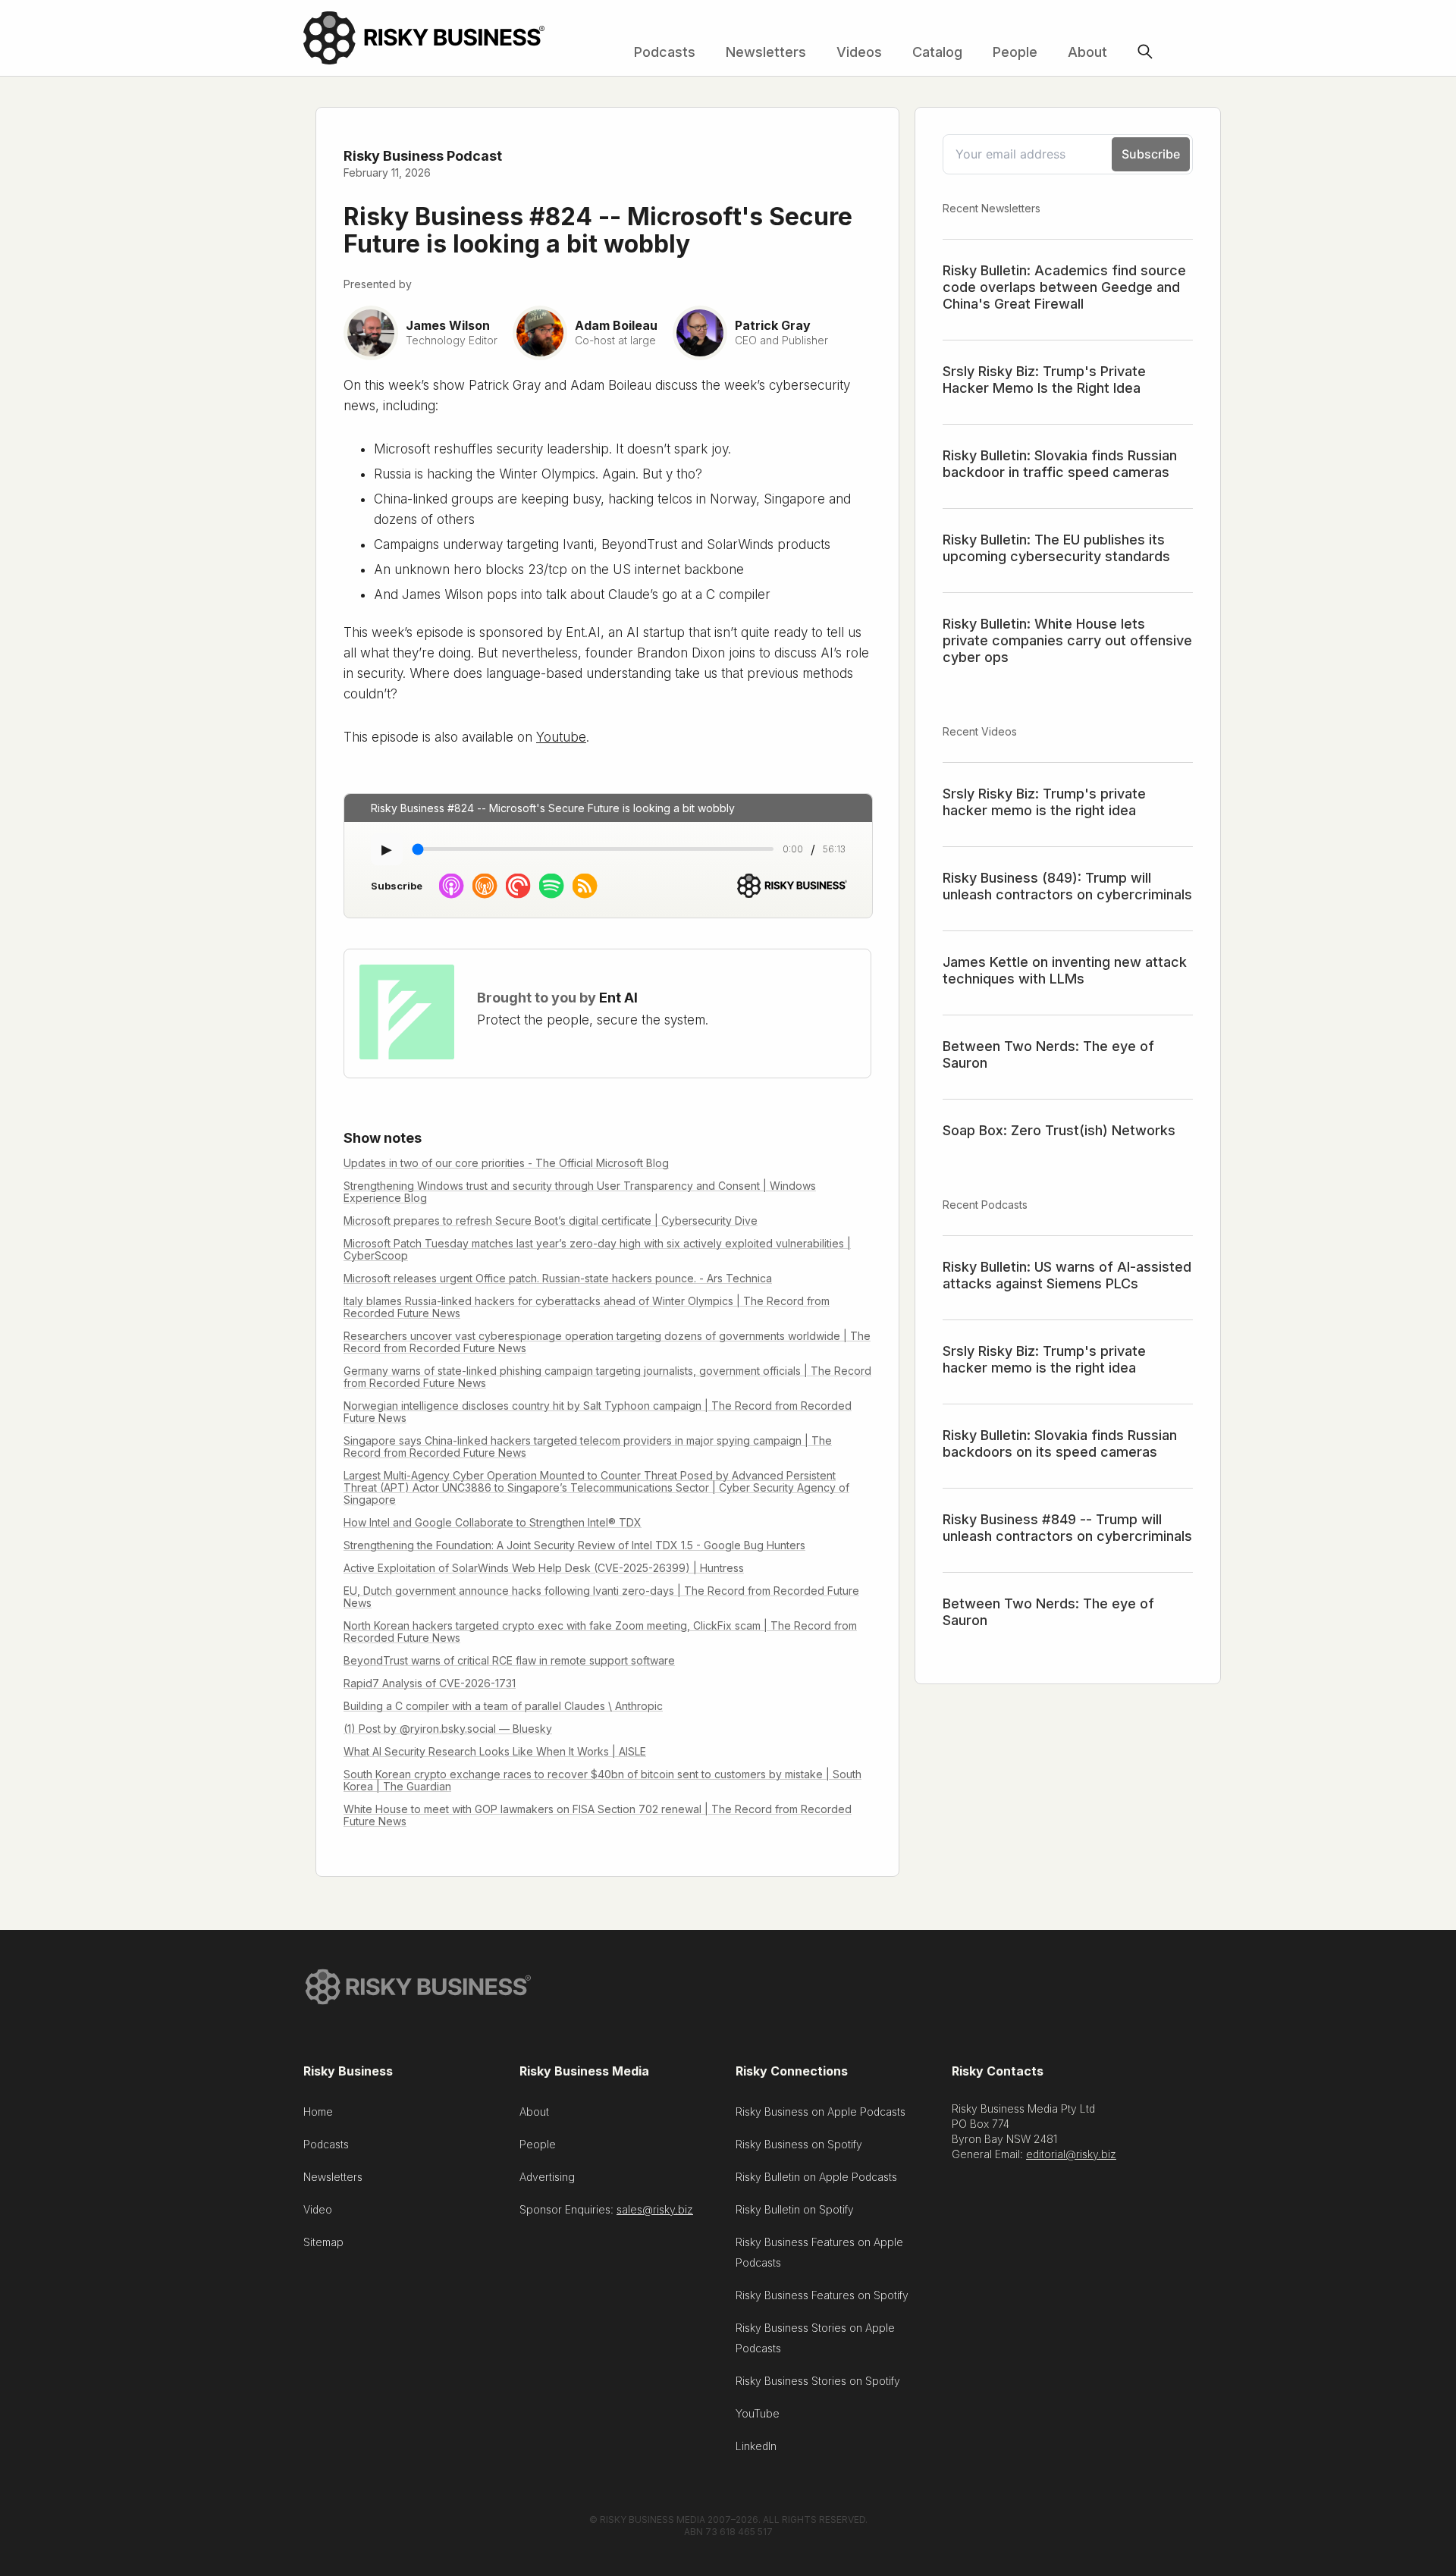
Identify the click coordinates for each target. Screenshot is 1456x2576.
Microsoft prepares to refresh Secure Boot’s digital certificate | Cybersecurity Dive (551, 1221)
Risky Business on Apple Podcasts (821, 2112)
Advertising (547, 2177)
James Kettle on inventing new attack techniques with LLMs (1065, 970)
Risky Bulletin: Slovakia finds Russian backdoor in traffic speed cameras (1060, 464)
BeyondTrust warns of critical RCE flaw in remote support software (509, 1660)
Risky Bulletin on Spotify (795, 2209)
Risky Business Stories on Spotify (818, 2381)
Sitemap (323, 2242)
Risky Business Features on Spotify (822, 2295)
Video (318, 2209)
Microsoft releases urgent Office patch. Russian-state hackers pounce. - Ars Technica (558, 1278)
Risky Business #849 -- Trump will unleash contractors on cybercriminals (1067, 1528)
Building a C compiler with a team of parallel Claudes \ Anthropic (503, 1706)
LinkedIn (756, 2446)
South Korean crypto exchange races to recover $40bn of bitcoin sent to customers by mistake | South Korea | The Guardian (602, 1780)
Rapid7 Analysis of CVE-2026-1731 (430, 1683)
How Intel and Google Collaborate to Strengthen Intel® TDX (493, 1522)
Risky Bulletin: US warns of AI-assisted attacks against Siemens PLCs (1067, 1275)
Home (318, 2112)
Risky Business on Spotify (799, 2144)
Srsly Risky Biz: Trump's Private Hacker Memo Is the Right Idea (1044, 380)
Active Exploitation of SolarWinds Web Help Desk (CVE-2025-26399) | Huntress (544, 1568)
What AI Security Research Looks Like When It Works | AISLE (495, 1751)
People (1015, 52)
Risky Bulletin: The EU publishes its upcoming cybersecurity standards (1056, 548)
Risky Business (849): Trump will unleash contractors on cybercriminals (1067, 886)
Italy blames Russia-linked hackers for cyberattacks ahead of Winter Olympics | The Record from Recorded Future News (587, 1307)
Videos (859, 52)
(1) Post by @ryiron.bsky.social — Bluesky (448, 1729)
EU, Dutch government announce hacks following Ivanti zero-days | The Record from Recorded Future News (601, 1597)
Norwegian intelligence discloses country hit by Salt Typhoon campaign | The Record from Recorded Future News (598, 1412)
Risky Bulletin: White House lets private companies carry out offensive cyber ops (1067, 640)
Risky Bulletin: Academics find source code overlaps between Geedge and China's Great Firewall (1064, 287)
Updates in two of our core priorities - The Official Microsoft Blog (506, 1163)
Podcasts (665, 52)
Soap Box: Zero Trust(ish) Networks (1059, 1130)
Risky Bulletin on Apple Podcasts (816, 2177)
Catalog (937, 52)
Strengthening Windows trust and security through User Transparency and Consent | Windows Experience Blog (580, 1192)
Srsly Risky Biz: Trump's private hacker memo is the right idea (1044, 802)
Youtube (561, 737)
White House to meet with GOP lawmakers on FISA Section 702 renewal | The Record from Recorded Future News (598, 1815)
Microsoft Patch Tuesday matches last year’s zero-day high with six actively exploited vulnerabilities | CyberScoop (597, 1249)
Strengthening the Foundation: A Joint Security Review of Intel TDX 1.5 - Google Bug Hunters (574, 1545)
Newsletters (766, 52)
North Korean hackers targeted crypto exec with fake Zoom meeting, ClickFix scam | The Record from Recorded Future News (600, 1632)
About (1087, 52)
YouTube (758, 2413)
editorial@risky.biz (1071, 2154)
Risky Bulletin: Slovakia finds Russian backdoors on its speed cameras (1060, 1443)
